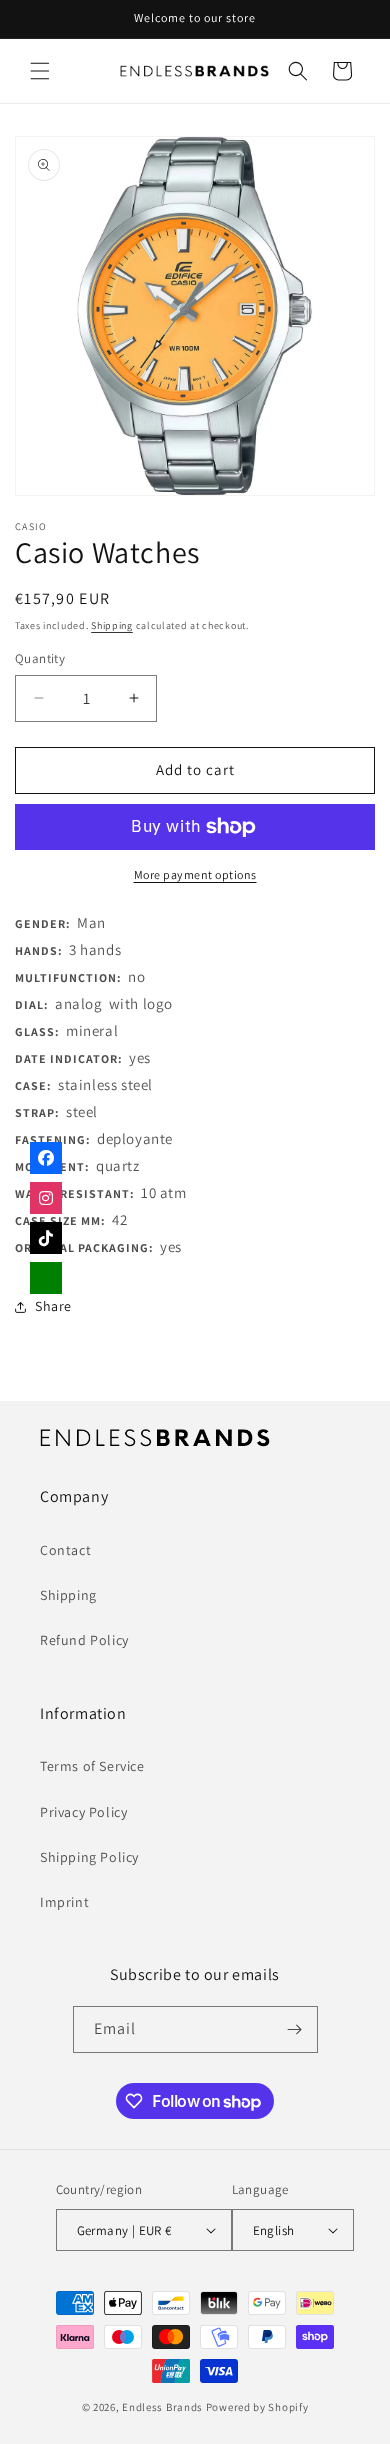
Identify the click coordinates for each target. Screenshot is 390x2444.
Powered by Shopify (257, 2407)
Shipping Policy (89, 1857)
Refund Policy (84, 1640)
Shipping (112, 625)
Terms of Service (92, 1766)
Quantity (40, 658)
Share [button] (53, 1306)
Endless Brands (162, 2407)
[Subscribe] (295, 2029)
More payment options (195, 874)
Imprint (64, 1902)
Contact (65, 1550)
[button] (40, 71)
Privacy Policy (83, 1812)
